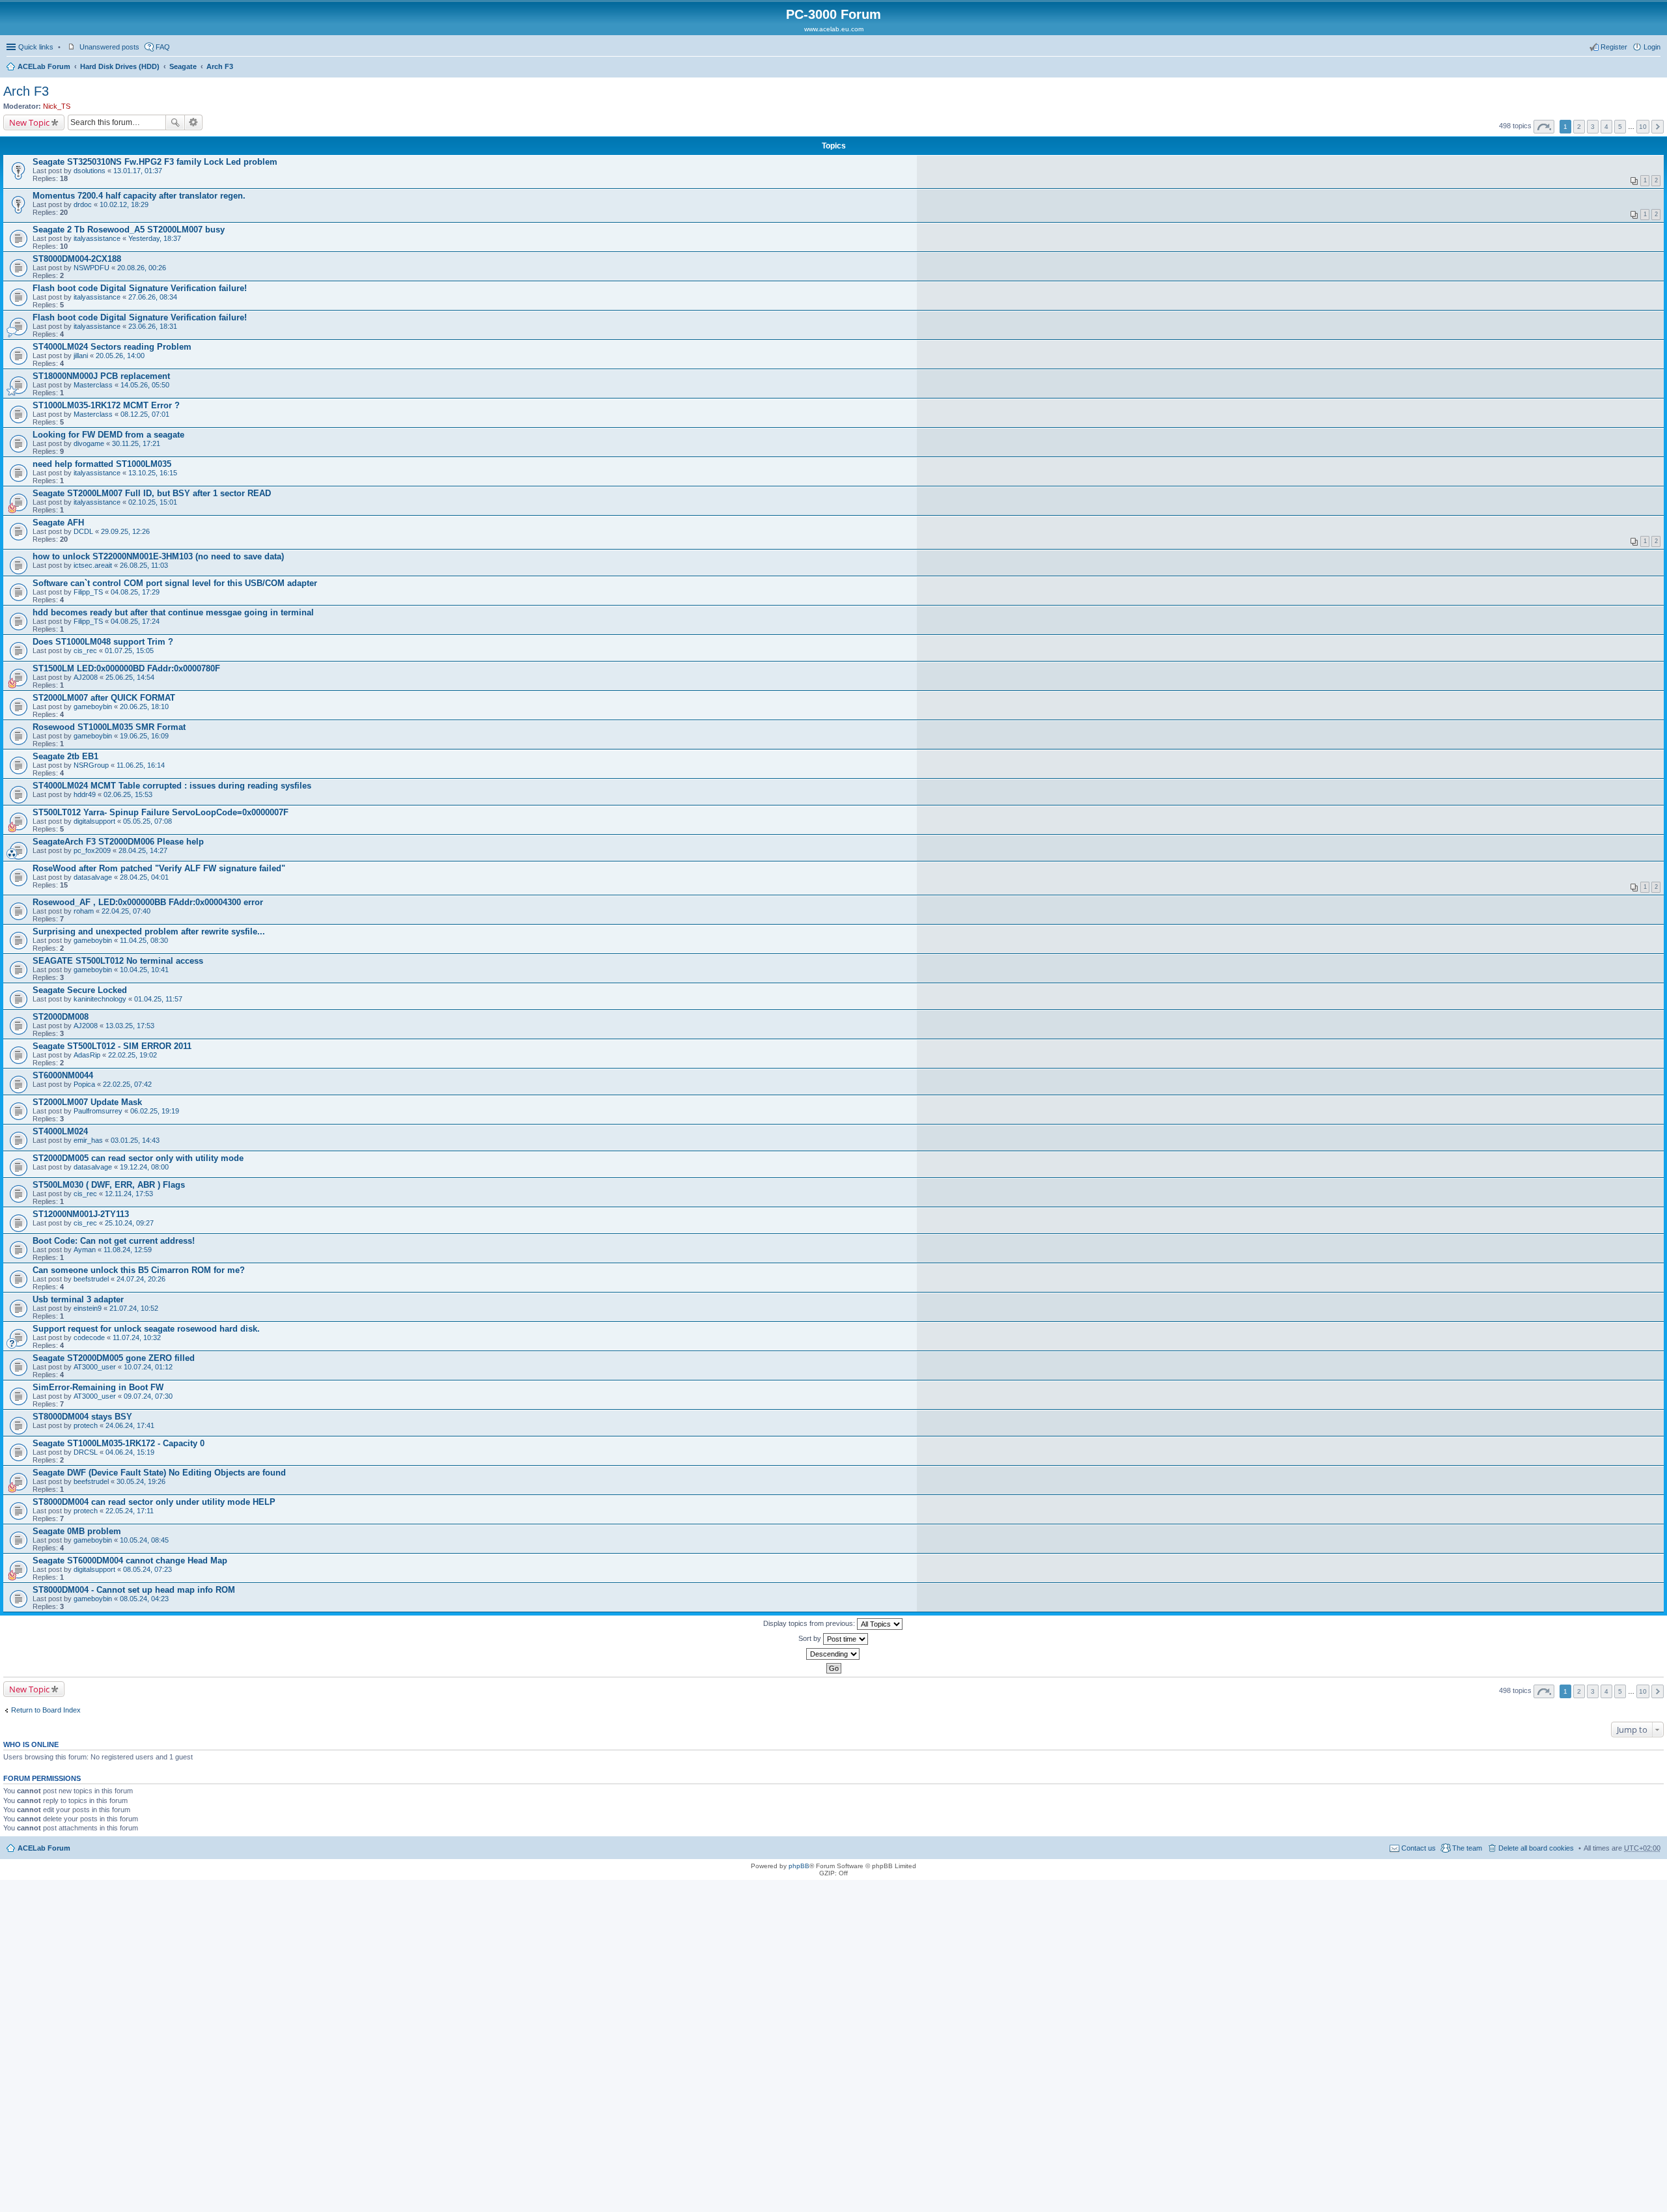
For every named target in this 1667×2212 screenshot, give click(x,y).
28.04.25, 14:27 (143, 850)
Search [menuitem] (1655, 68)
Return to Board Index (46, 1710)
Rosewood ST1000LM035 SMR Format (109, 727)
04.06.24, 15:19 (130, 1452)
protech (86, 1425)
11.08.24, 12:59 (128, 1250)
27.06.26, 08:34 (153, 297)
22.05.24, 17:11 (130, 1511)
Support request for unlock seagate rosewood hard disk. (146, 1329)
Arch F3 (220, 66)
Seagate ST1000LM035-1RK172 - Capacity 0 (119, 1443)
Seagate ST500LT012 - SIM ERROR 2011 (112, 1046)
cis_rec (85, 651)
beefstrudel (91, 1279)
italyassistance (97, 238)
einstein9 (88, 1308)
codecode (89, 1337)
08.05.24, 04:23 (144, 1599)
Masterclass (93, 385)
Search (175, 122)
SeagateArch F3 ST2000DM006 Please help (118, 842)
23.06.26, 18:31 (153, 326)
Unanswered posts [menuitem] (109, 47)
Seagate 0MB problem (77, 1531)
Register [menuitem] (1614, 47)
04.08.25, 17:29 (135, 592)
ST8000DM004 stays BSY (82, 1417)
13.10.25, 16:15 (153, 473)
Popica (84, 1084)
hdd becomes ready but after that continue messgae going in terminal (173, 612)
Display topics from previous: (810, 1623)
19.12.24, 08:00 (144, 1167)
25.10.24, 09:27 (129, 1223)
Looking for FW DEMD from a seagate (108, 435)
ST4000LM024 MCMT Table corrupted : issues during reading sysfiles (172, 786)
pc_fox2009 (92, 850)
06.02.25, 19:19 (155, 1111)
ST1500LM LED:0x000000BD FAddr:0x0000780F (126, 668)
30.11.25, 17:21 (136, 443)
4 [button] (1606, 127)
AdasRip (87, 1055)
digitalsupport (94, 821)
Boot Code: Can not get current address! (114, 1241)
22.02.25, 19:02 (133, 1055)
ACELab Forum (44, 66)
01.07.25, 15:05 (129, 651)
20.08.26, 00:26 (142, 268)
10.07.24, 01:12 (148, 1367)
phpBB (799, 1866)
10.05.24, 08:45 (144, 1540)
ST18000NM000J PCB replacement (101, 376)
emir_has (88, 1140)
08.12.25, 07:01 (145, 414)
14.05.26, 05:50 (145, 385)
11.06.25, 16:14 (141, 765)
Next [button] (1658, 127)
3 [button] (1593, 127)
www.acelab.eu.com (834, 29)
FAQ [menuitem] (163, 47)
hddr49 (85, 794)
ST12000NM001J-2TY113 (81, 1214)
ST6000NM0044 (63, 1075)
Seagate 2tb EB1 (65, 756)
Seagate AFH (58, 523)
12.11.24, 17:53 (129, 1194)
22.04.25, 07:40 (126, 911)
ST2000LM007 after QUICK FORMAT (104, 698)
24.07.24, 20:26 (141, 1279)
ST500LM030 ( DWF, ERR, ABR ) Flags (109, 1185)
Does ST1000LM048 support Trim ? (103, 642)
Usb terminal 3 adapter (78, 1299)
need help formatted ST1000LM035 (102, 464)
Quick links (36, 47)
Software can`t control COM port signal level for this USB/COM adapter (175, 583)
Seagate (183, 66)
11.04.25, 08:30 (144, 940)
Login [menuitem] (1652, 47)
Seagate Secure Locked (80, 990)
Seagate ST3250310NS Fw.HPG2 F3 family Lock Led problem (155, 162)
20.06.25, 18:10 (144, 707)
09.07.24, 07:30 (148, 1396)
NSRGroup (91, 765)
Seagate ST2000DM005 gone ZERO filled (114, 1358)
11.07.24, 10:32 (137, 1337)
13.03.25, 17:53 (130, 1026)
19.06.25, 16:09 (144, 736)
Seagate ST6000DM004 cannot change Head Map (130, 1561)
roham (84, 911)
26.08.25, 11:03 (144, 565)
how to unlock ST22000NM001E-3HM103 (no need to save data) (158, 556)
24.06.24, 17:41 (130, 1425)
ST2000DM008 (61, 1017)
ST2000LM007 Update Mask (87, 1102)
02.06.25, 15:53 (128, 794)
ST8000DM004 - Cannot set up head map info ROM (134, 1590)
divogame (89, 443)
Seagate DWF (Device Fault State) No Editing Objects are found (159, 1473)
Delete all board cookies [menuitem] (1536, 1848)
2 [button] (1579, 127)
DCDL (83, 531)
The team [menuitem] (1467, 1848)
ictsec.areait (93, 565)
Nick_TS (57, 106)
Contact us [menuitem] (1419, 1848)
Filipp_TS (88, 592)
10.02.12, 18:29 (124, 204)
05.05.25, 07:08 (147, 821)
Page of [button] (1544, 127)
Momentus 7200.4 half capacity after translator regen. (139, 196)
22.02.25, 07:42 (127, 1084)
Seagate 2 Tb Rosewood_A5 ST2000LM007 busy (129, 230)
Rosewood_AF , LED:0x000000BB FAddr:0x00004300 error (148, 902)
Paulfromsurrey (98, 1111)
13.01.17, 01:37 (138, 171)
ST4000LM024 (60, 1131)
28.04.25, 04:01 (144, 877)
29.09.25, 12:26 (125, 531)
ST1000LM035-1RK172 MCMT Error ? (106, 405)
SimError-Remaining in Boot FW (98, 1387)
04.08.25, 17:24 (135, 621)
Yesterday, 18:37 (155, 238)
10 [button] (1643, 127)
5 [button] (1620, 127)
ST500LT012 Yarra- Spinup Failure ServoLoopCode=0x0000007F (161, 812)
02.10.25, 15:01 (153, 502)
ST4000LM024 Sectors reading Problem (112, 347)
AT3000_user (95, 1367)
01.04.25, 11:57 (158, 999)
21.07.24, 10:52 (134, 1308)
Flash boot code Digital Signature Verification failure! (140, 288)
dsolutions (90, 171)
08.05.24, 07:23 (147, 1569)
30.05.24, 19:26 (141, 1481)
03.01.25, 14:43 (135, 1140)
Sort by (811, 1638)
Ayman (85, 1250)
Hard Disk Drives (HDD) (120, 66)
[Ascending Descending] (833, 1654)
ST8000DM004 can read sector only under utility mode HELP (154, 1502)
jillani (81, 356)
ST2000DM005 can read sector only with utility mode (138, 1158)
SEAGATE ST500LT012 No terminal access (118, 961)
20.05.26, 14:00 (120, 356)
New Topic (29, 122)
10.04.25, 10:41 (144, 970)
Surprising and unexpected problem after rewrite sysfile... (149, 931)
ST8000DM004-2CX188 (77, 259)
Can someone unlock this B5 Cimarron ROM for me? (139, 1270)
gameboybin (93, 707)
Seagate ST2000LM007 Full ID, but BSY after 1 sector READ (152, 493)
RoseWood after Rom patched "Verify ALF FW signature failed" (159, 868)
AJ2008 (86, 677)
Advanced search (194, 122)
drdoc (83, 204)
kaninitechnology (100, 999)
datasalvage (93, 877)
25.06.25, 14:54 (130, 677)
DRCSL (86, 1452)
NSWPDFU (91, 268)
